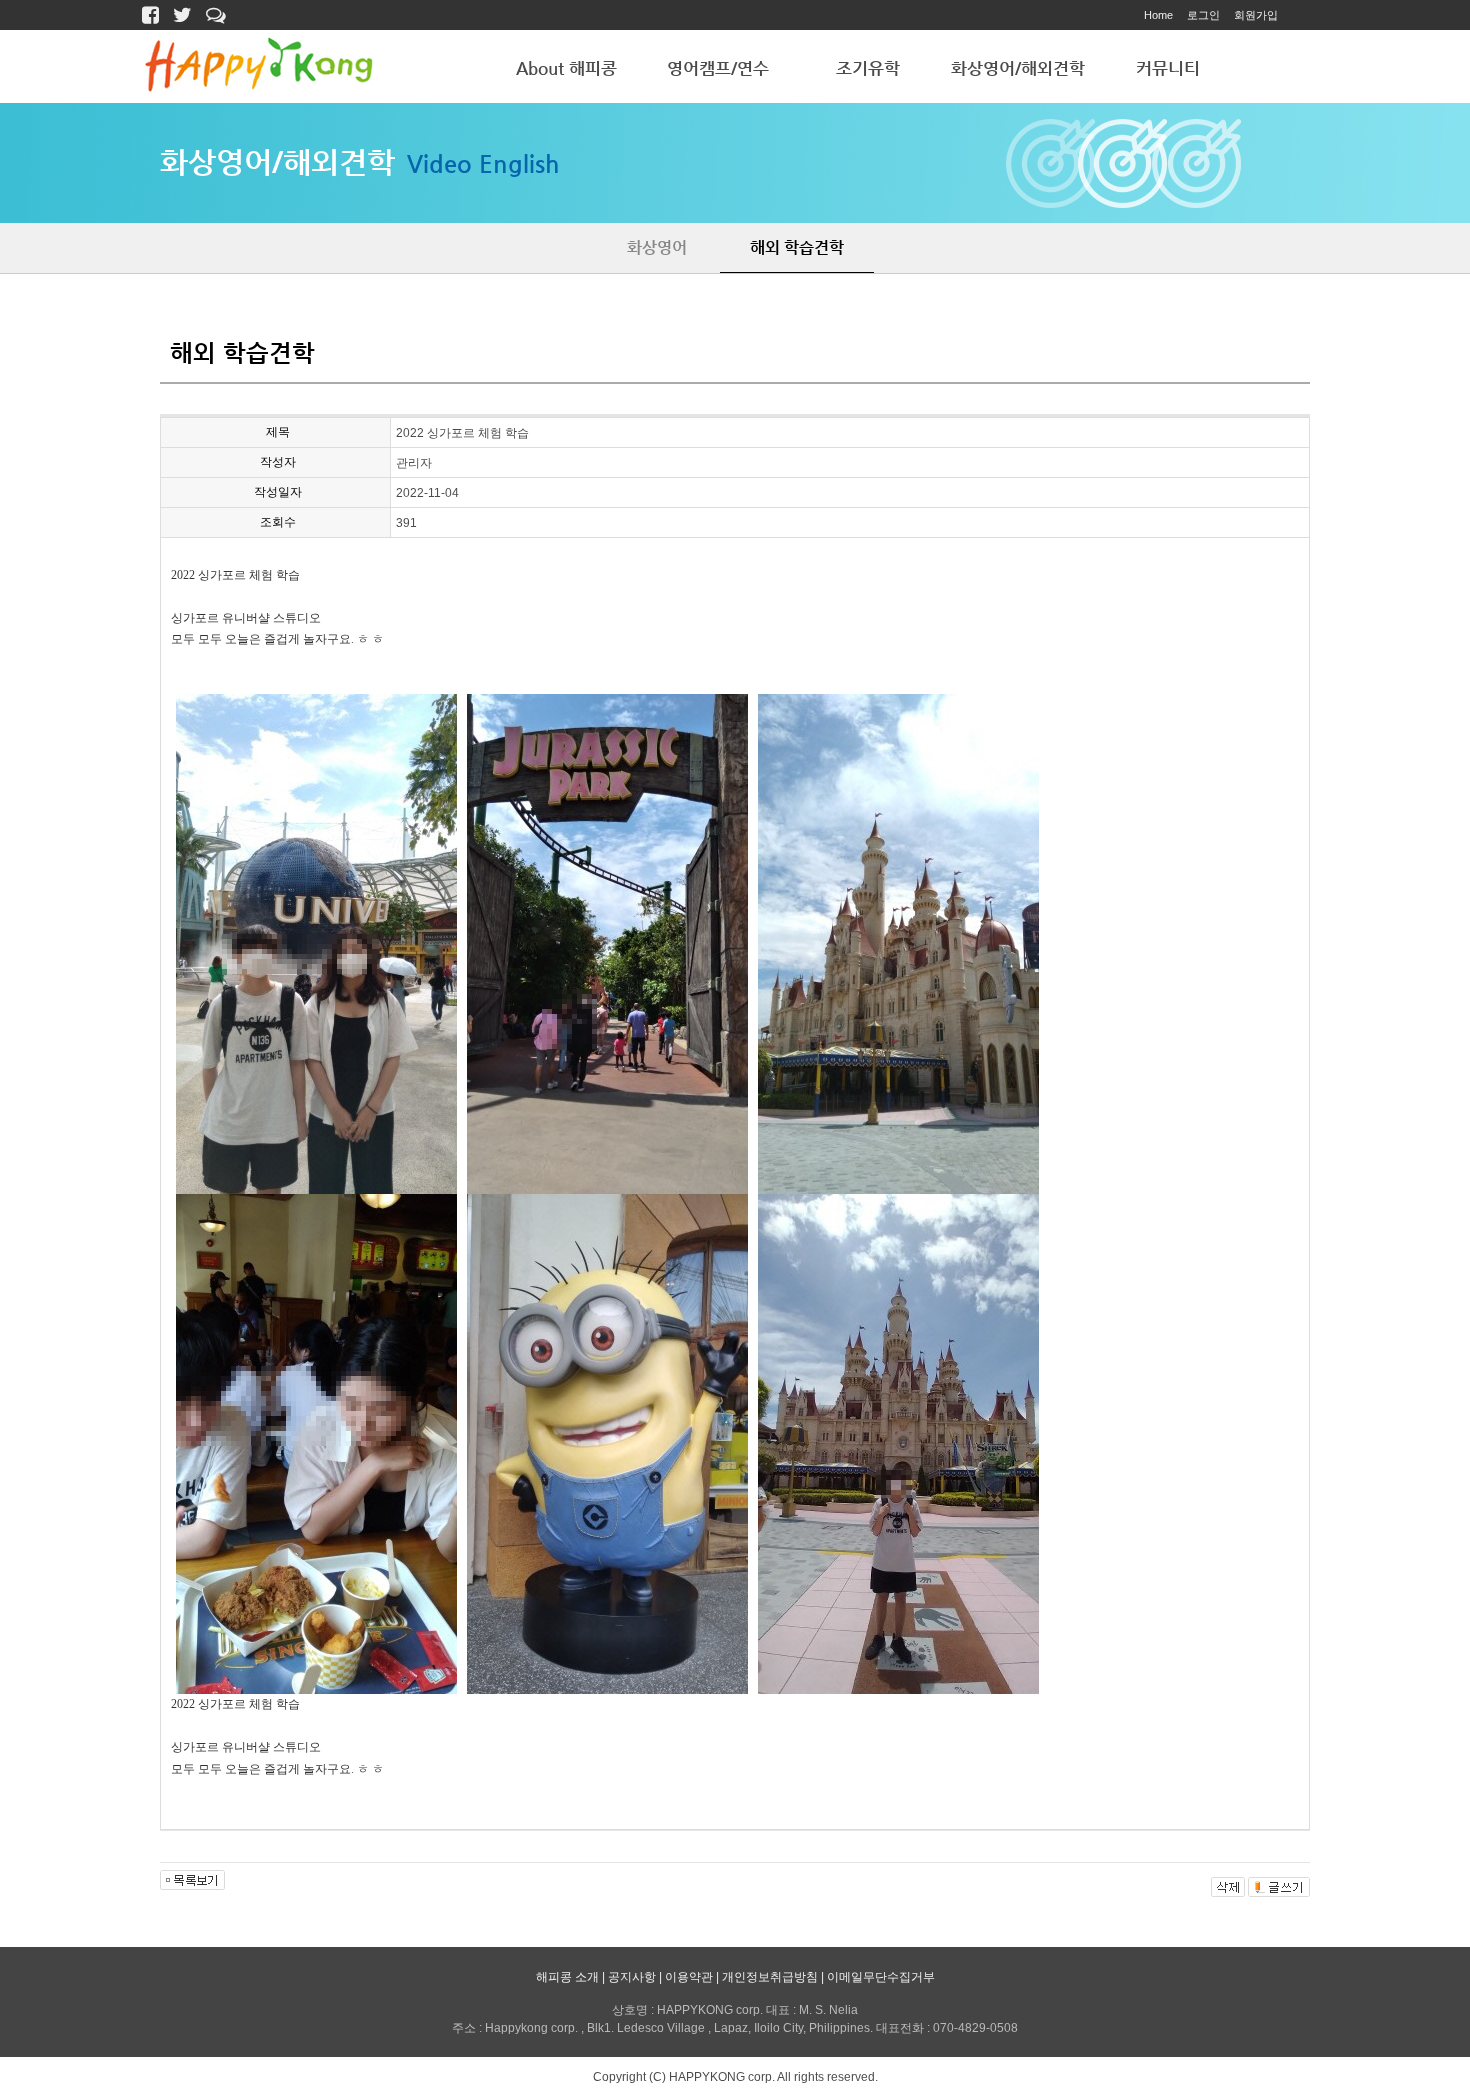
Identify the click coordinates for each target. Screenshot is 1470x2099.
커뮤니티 (1168, 68)
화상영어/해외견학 (1018, 68)
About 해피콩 (566, 68)
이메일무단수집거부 (881, 1977)
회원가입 (1256, 15)
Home (1158, 15)
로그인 (1203, 15)
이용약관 (689, 1977)
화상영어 (657, 247)
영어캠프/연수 (718, 68)
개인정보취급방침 (770, 1977)
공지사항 (632, 1977)
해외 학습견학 (797, 247)
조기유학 (868, 68)
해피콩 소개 (567, 1977)
